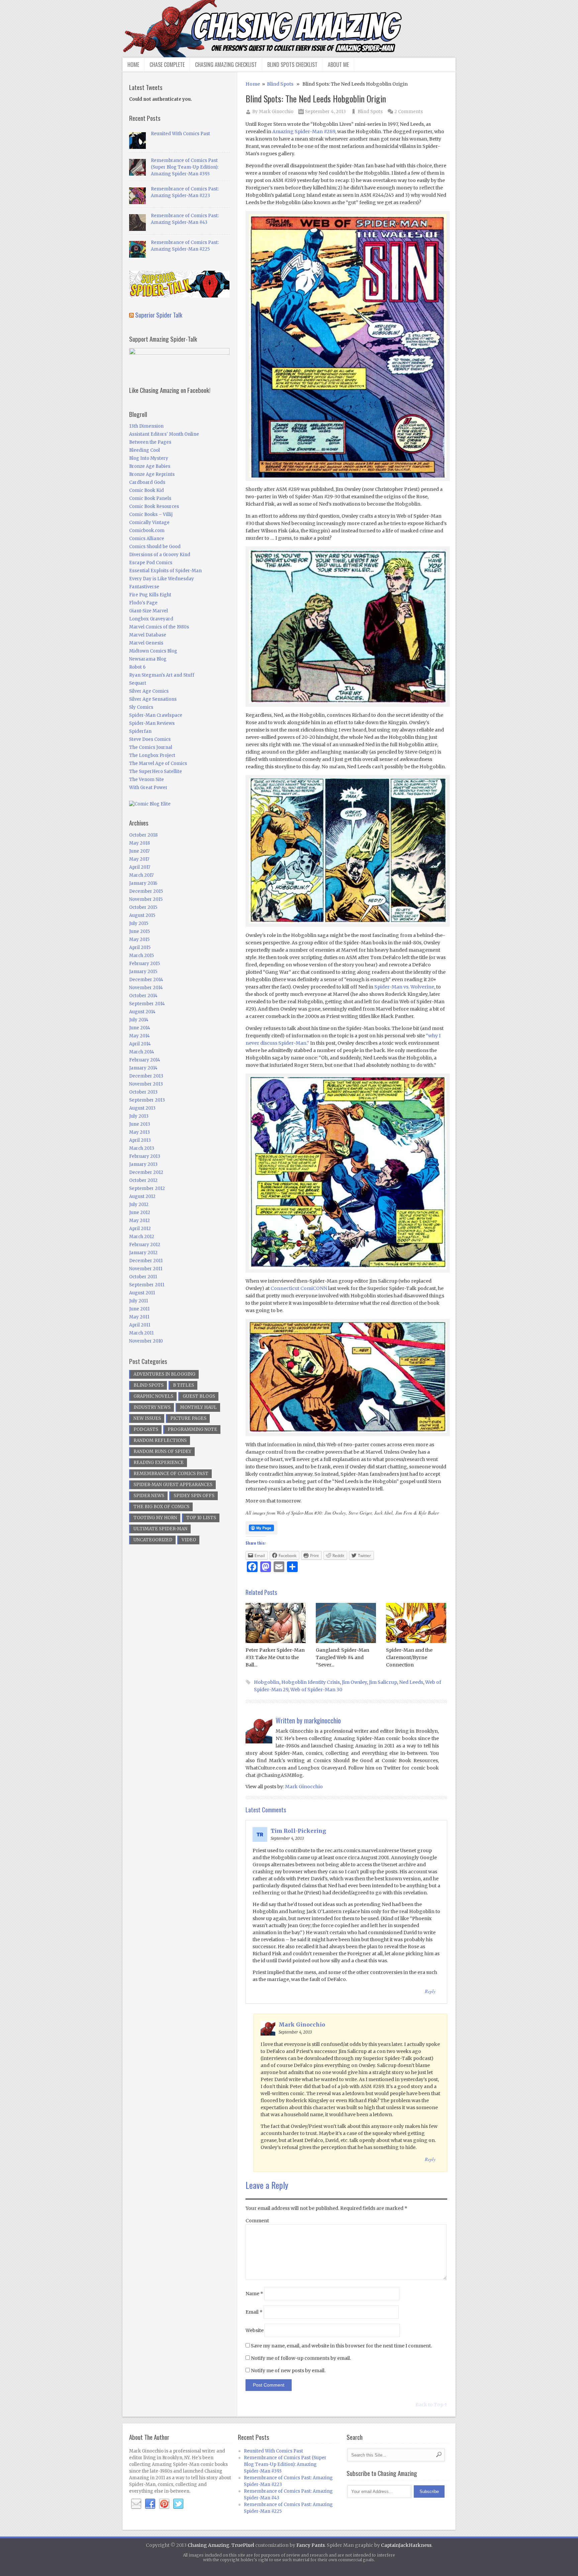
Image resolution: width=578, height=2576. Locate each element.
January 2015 (143, 972)
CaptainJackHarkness (406, 2545)
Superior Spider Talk (159, 315)
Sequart (138, 683)
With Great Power (148, 788)
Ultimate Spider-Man (160, 1529)
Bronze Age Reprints (152, 474)
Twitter (178, 2504)
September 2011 (147, 1285)
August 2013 (142, 1108)
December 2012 (146, 1172)
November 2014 (146, 988)
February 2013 (145, 1156)
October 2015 (143, 907)
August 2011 (142, 1293)
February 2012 (145, 1245)
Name (254, 2294)
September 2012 (147, 1188)
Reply (430, 1991)
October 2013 (143, 1092)
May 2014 (139, 1036)
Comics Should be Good (155, 547)
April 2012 (140, 1229)
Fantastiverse (144, 587)
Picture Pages (188, 1418)
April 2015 (140, 948)
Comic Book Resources (154, 506)
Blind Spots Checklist (292, 65)
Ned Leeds (411, 1682)
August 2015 (142, 915)
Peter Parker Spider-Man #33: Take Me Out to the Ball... (275, 1657)
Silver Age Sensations (153, 699)
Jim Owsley (354, 1682)
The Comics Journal (151, 747)
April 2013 (140, 1140)
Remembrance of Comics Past (171, 1474)
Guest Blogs (199, 1396)
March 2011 (141, 1333)
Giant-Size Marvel (149, 611)
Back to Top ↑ (431, 2405)
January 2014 (143, 1068)
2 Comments (409, 112)
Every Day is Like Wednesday (162, 579)
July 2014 (139, 1020)
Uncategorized (153, 1540)
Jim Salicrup (383, 1682)
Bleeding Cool (144, 450)
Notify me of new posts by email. (288, 2371)
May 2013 (139, 1132)
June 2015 (139, 931)
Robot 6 (137, 667)
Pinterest (164, 2504)
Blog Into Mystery (149, 458)
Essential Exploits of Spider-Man (165, 571)
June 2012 (140, 1213)
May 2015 (139, 939)
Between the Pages (150, 442)
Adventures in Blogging (164, 1374)
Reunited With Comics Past (180, 134)
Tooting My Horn (155, 1518)
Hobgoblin (267, 1682)
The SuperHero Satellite (156, 771)
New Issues (147, 1418)
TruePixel (243, 2545)
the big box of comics (161, 1507)
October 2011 (143, 1277)
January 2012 (143, 1253)
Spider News (149, 1496)
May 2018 (139, 843)
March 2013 (142, 1148)
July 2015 (139, 923)
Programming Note (192, 1429)
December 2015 (146, 891)
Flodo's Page (143, 603)
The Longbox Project (152, 755)
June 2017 (139, 851)
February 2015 (144, 964)
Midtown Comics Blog (153, 651)
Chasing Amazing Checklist (226, 65)
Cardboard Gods (147, 482)
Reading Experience (159, 1463)
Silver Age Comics (149, 691)
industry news (152, 1407)
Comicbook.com (147, 531)
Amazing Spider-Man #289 (304, 132)
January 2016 (143, 883)
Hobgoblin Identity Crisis (311, 1682)
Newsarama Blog (148, 659)
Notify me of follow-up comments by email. (301, 2358)
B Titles (183, 1385)
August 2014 (142, 1012)
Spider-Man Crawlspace (156, 715)
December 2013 (146, 1076)
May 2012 (139, 1221)
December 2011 (146, 1261)
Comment (257, 2221)
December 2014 (146, 980)
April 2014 (140, 1044)
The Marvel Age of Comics (158, 763)
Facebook (150, 2504)
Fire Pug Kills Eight (150, 595)
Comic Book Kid (147, 490)
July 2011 (138, 1301)
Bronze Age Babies (150, 466)
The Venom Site (147, 780)
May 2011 (139, 1317)
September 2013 (147, 1100)
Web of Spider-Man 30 (316, 1690)
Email (254, 2312)
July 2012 (139, 1205)
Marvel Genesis (146, 643)
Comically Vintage (149, 523)
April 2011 (140, 1325)
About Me (338, 65)
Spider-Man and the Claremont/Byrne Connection (409, 1657)
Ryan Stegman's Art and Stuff (162, 675)
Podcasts (146, 1429)
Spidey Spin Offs (194, 1496)
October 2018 (143, 835)
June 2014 (140, 1028)
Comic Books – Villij (151, 514)
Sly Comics (141, 707)
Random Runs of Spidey (162, 1451)
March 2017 (141, 875)
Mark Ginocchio (276, 112)
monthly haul (198, 1407)
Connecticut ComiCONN (299, 1288)
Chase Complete (167, 65)
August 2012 (142, 1196)
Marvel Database (148, 635)
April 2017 (140, 867)
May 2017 (139, 859)
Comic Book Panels (150, 498)
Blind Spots (280, 84)
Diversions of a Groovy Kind (160, 555)
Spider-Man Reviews (152, 723)
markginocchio (322, 1720)
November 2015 (146, 899)
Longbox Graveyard (151, 619)
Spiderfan (140, 731)
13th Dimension (146, 426)
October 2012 (143, 1180)
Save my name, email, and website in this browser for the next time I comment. (341, 2346)
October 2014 (143, 996)
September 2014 (147, 1004)
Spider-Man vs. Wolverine (404, 987)
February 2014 (145, 1060)
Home (133, 65)
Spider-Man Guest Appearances (173, 1485)
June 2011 (139, 1309)
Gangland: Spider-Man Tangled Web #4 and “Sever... (343, 1657)
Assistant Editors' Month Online (164, 434)
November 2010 (146, 1341)
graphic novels (153, 1396)
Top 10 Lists (201, 1518)
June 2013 (140, 1124)
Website (255, 2330)
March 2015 (141, 956)
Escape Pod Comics (151, 563)
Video (189, 1540)
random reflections (160, 1440)
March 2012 (142, 1237)
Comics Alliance (147, 539)
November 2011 (146, 1269)
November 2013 (146, 1084)
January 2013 (143, 1164)
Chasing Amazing (209, 2545)
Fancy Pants (311, 2545)
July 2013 (139, 1116)
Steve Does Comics (150, 739)
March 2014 (142, 1052)
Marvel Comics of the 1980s (159, 627)
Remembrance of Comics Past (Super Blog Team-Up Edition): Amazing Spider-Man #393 (185, 167)
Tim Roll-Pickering (298, 1831)
